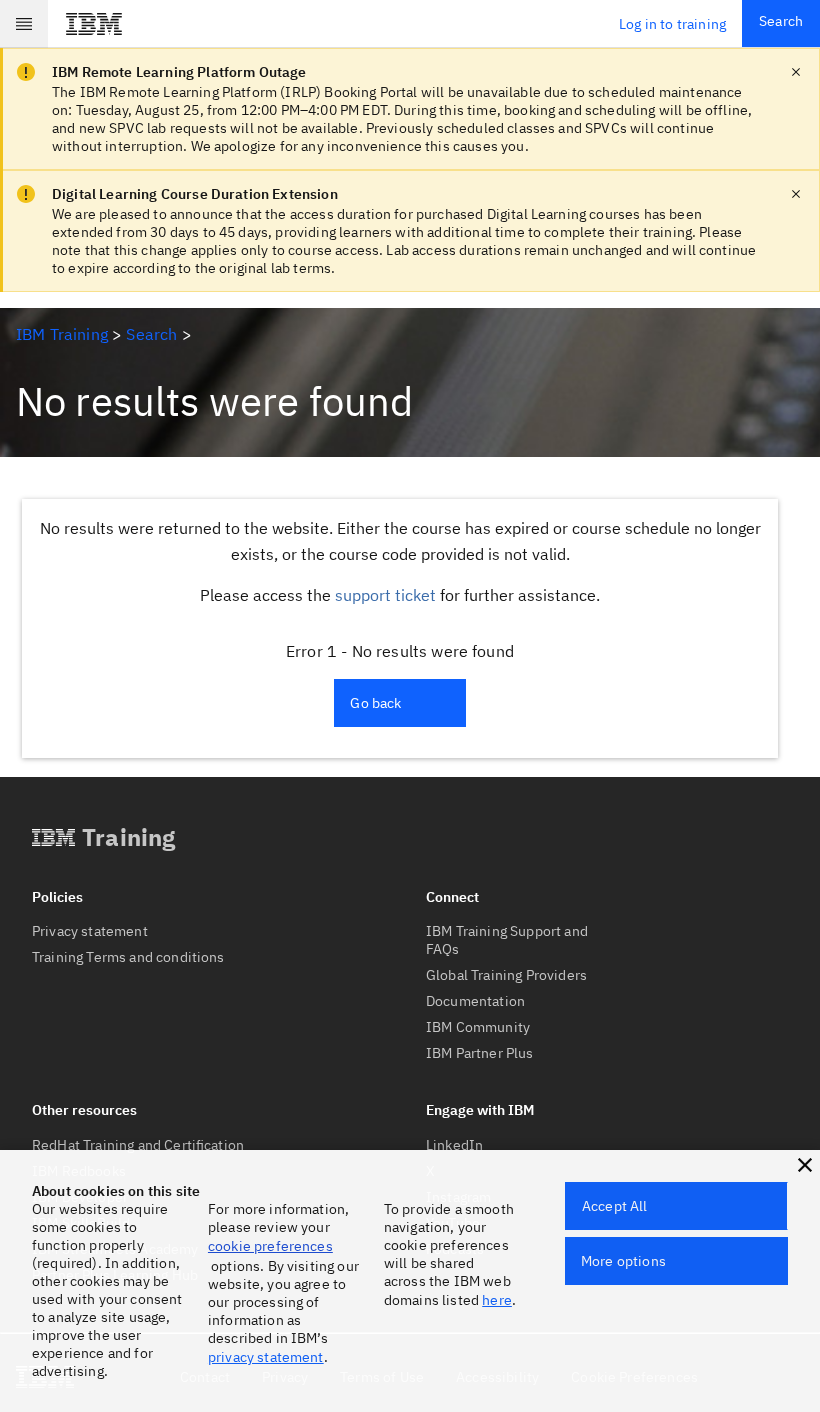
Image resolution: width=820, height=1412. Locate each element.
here (497, 1300)
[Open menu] (24, 24)
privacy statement (266, 1357)
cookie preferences (270, 1246)
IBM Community (478, 1027)
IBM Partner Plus (480, 1053)
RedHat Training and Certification (138, 1145)
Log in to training (672, 24)
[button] (805, 1165)
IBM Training (62, 334)
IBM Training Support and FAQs (507, 940)
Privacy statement (90, 931)
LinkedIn (454, 1145)
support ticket (385, 595)
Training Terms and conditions (128, 957)
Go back (375, 703)
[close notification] (796, 72)
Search (781, 21)
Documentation (475, 1001)
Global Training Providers (506, 975)
